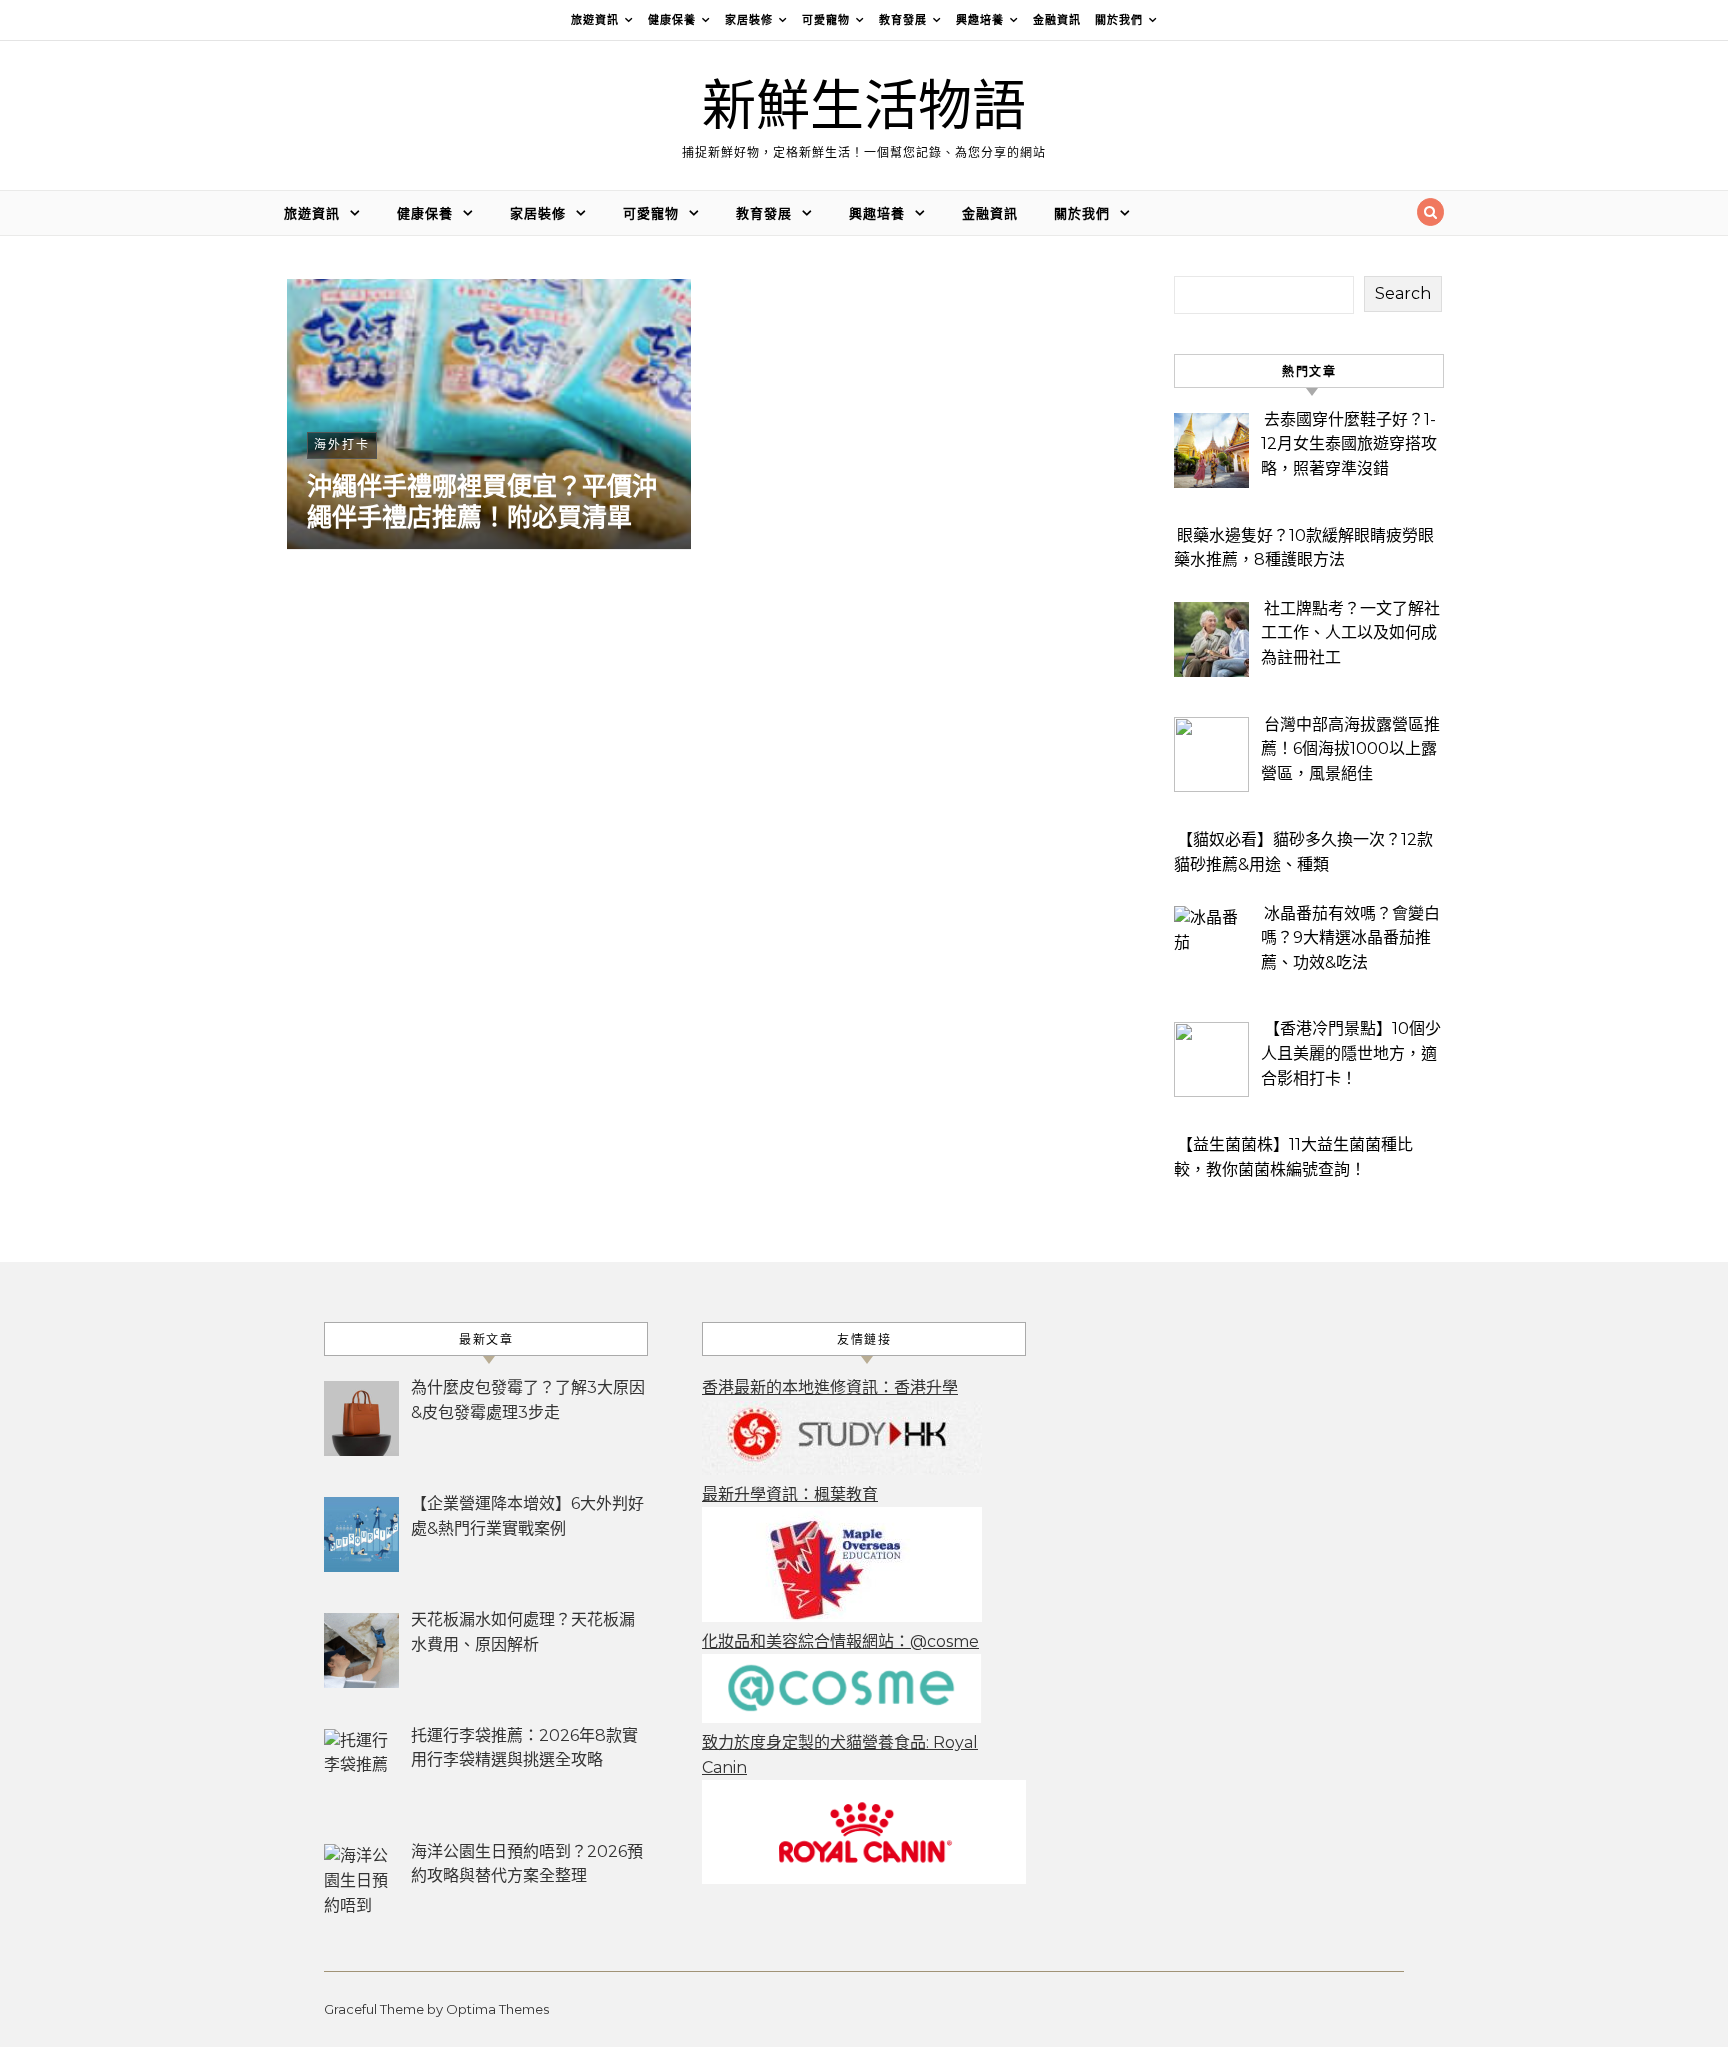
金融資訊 (1057, 20)
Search (1403, 293)
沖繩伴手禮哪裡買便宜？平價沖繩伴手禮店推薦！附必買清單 (482, 502)
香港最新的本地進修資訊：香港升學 (830, 1387)
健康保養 (672, 20)
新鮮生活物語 (864, 107)
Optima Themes (497, 2009)
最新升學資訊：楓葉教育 (790, 1494)
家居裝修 (749, 20)
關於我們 (1119, 20)
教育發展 (903, 20)
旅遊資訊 (595, 20)
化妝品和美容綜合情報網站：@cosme (840, 1641)
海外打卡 (342, 444)
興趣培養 (980, 20)
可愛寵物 (826, 20)
